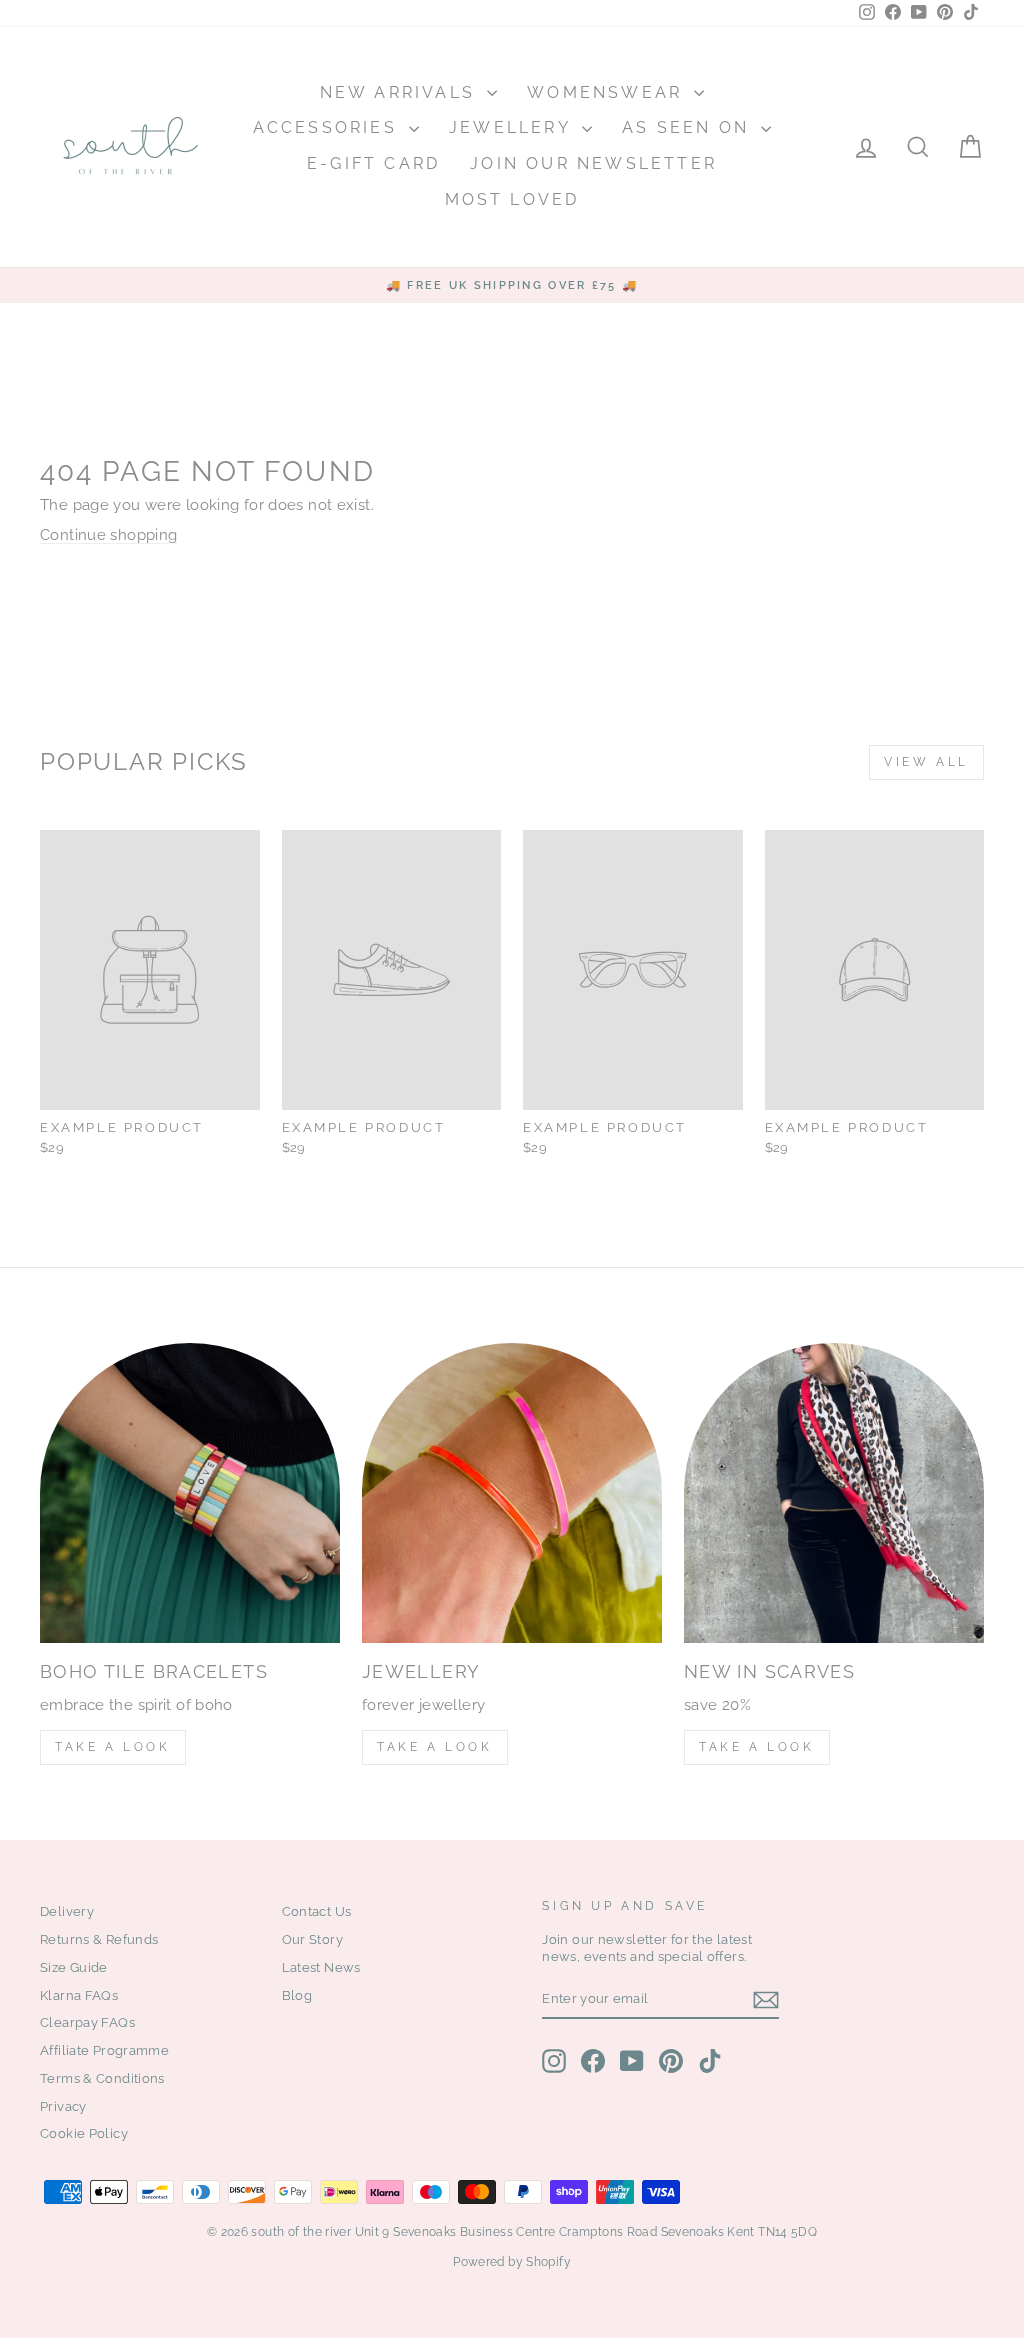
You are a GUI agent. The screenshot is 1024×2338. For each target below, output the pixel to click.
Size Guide (74, 1967)
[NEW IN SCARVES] (834, 1493)
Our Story (312, 1939)
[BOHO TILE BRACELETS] (190, 1493)
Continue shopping (108, 535)
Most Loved (512, 199)
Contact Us (317, 1911)
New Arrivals (401, 92)
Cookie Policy (84, 2133)
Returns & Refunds (99, 1939)
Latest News (321, 1967)
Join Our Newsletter (593, 163)
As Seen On (689, 127)
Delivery (67, 1911)
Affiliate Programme (104, 2050)
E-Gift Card (373, 163)
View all (926, 762)
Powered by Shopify (512, 2262)
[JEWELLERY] (512, 1493)
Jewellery (513, 127)
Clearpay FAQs (87, 2022)
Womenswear (608, 92)
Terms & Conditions (102, 2078)
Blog (297, 1995)
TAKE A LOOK (113, 1747)
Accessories (328, 127)
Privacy (63, 2106)
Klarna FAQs (79, 1995)
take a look (757, 1747)
